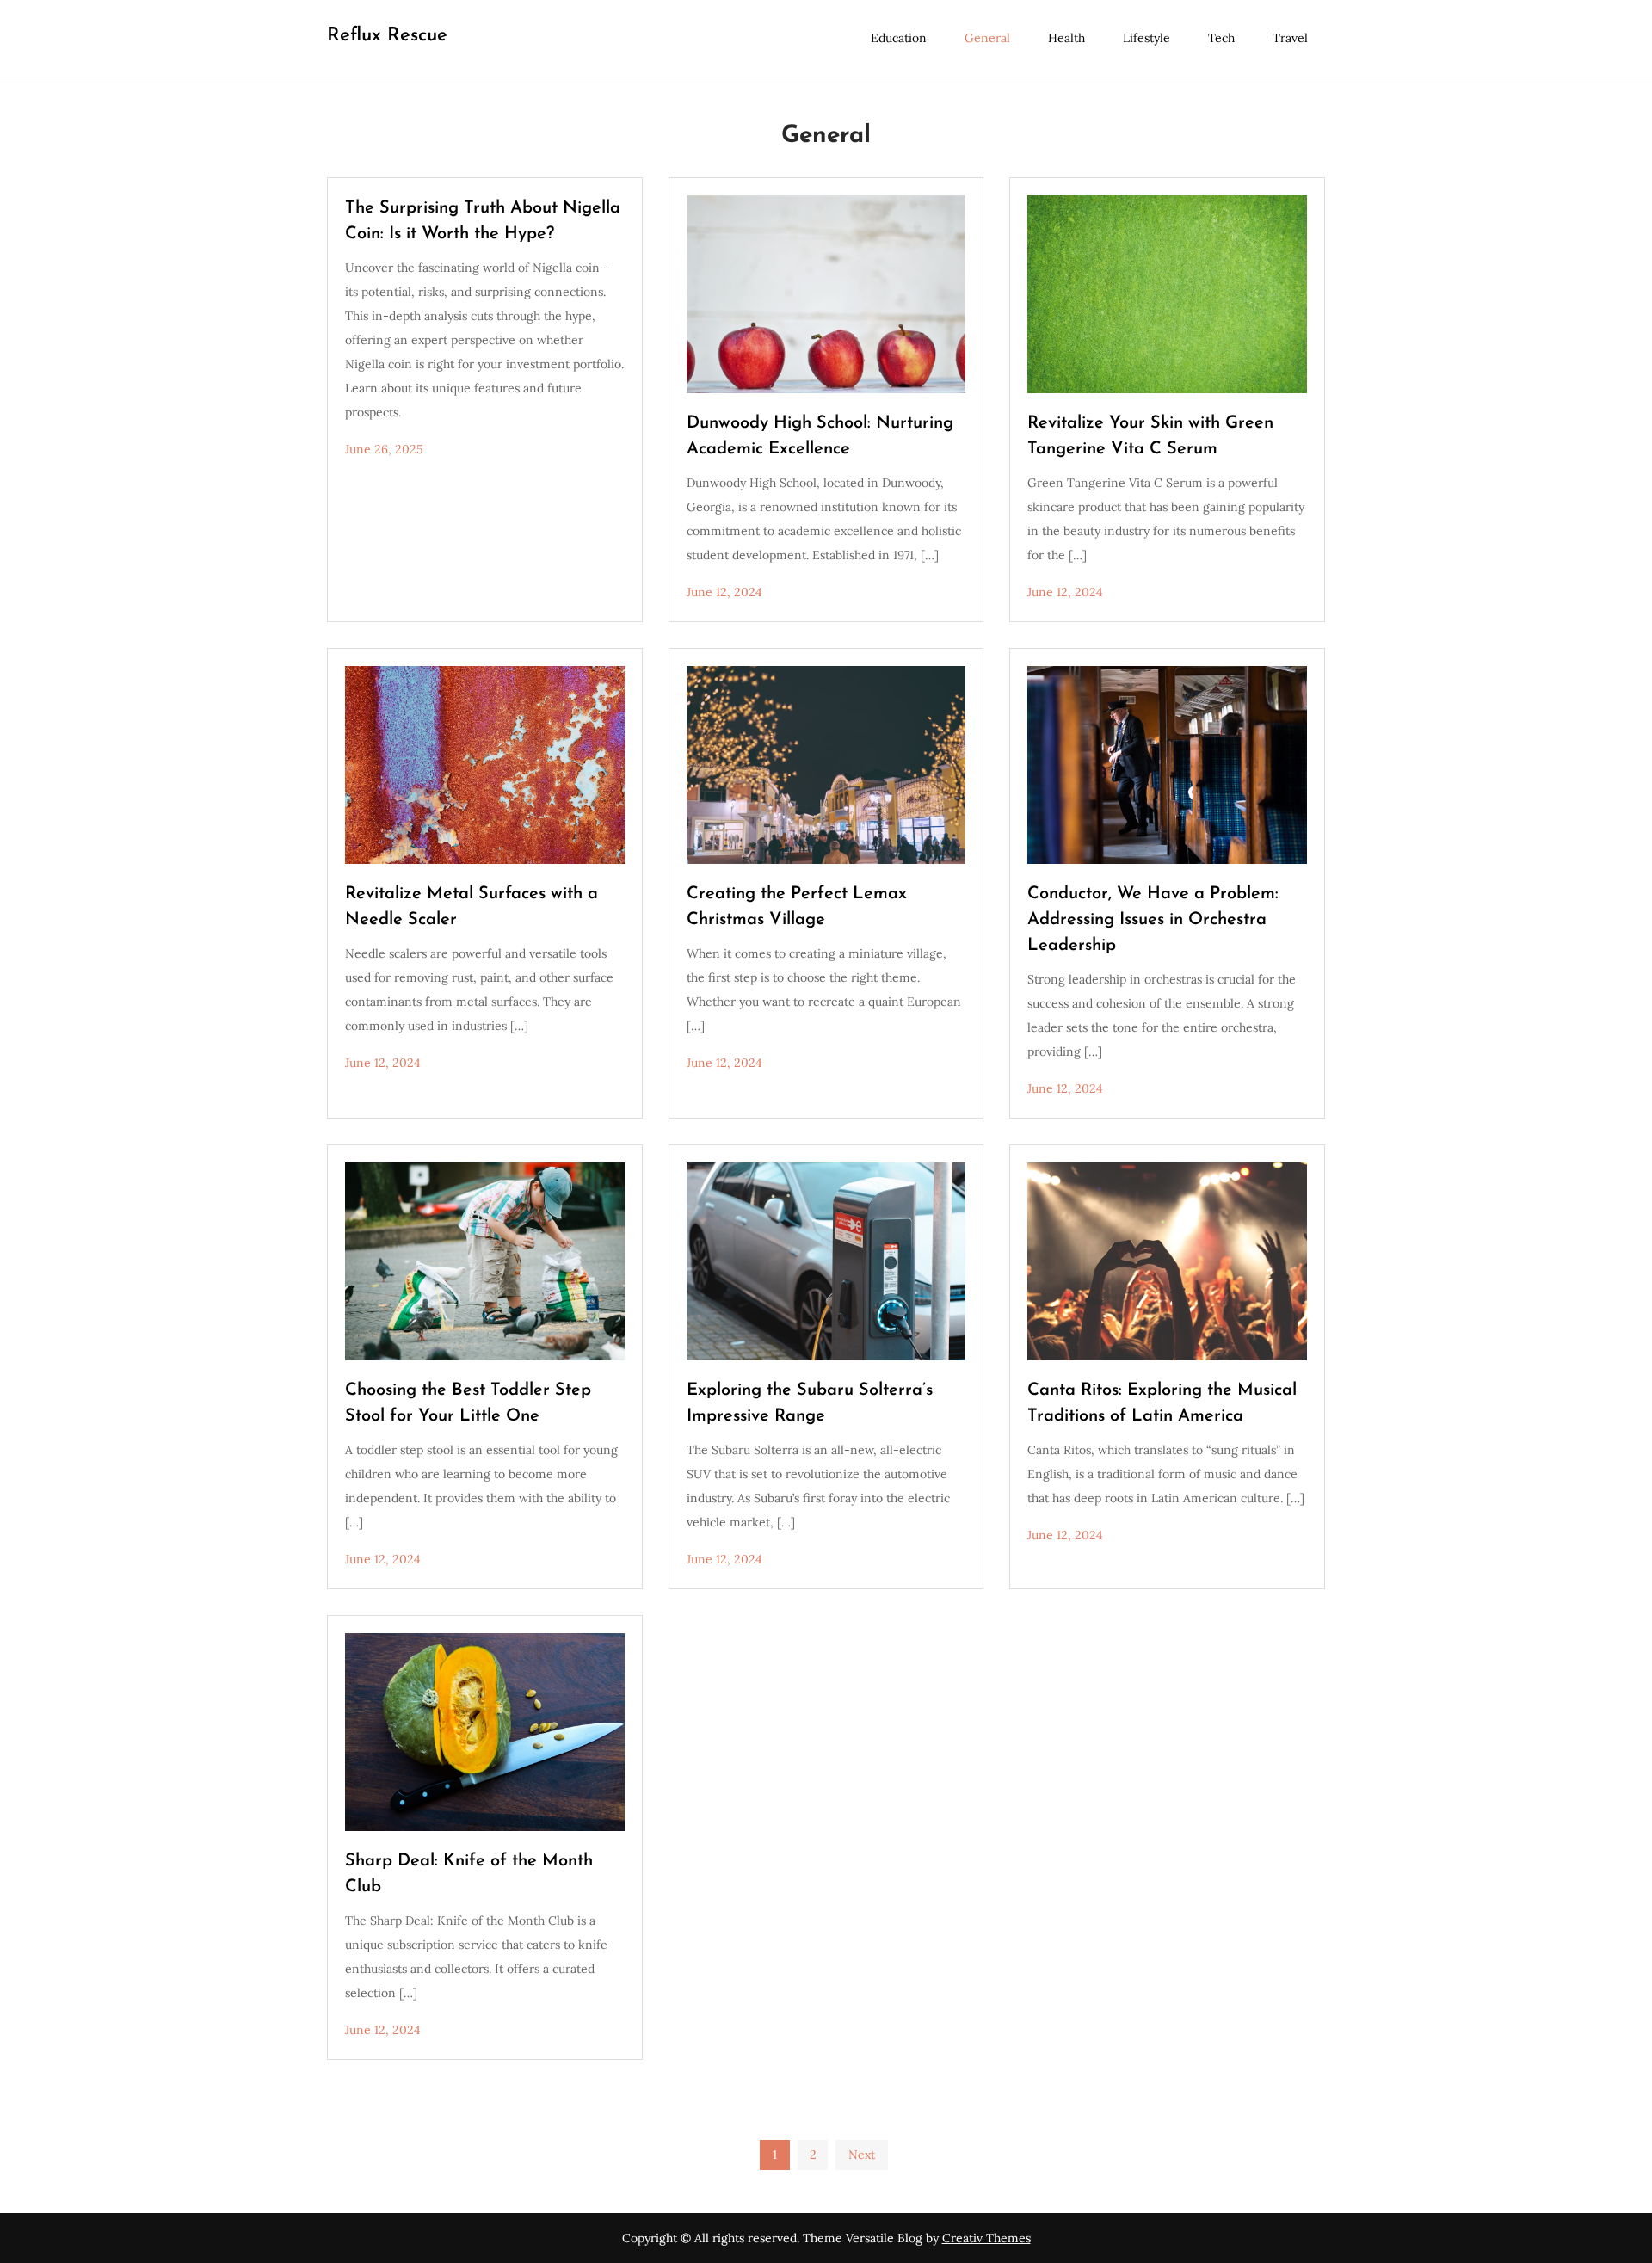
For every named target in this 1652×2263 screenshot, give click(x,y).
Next (862, 2155)
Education (899, 38)
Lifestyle (1147, 38)
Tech (1221, 38)
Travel (1290, 38)
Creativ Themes (986, 2238)
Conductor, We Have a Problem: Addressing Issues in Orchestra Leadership (1153, 920)
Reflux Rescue (387, 36)
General (987, 38)
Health (1066, 38)
